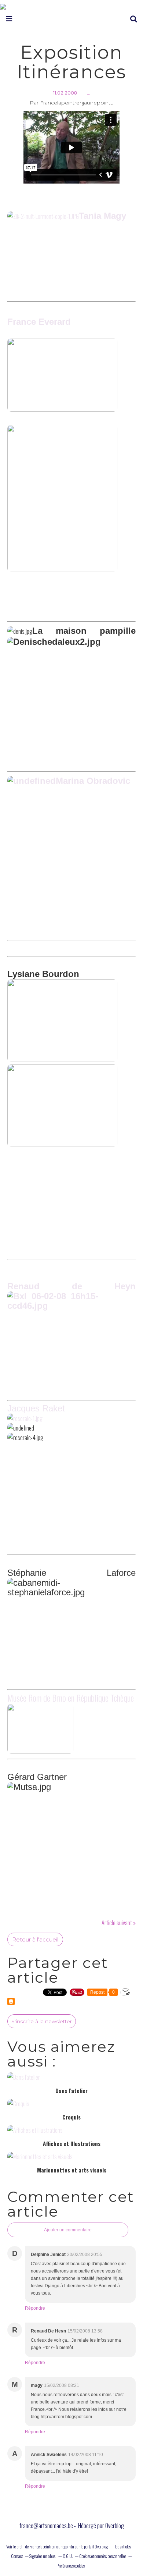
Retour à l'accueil (35, 1939)
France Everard (39, 322)
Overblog (115, 2526)
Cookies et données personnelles (103, 2556)
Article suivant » (119, 1923)
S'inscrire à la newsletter (42, 2021)
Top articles (123, 2546)
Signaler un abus (43, 2556)
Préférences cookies (71, 2566)
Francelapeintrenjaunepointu (52, 2546)
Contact (17, 2556)
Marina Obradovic (93, 781)
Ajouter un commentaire (68, 2230)
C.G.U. (68, 2556)
